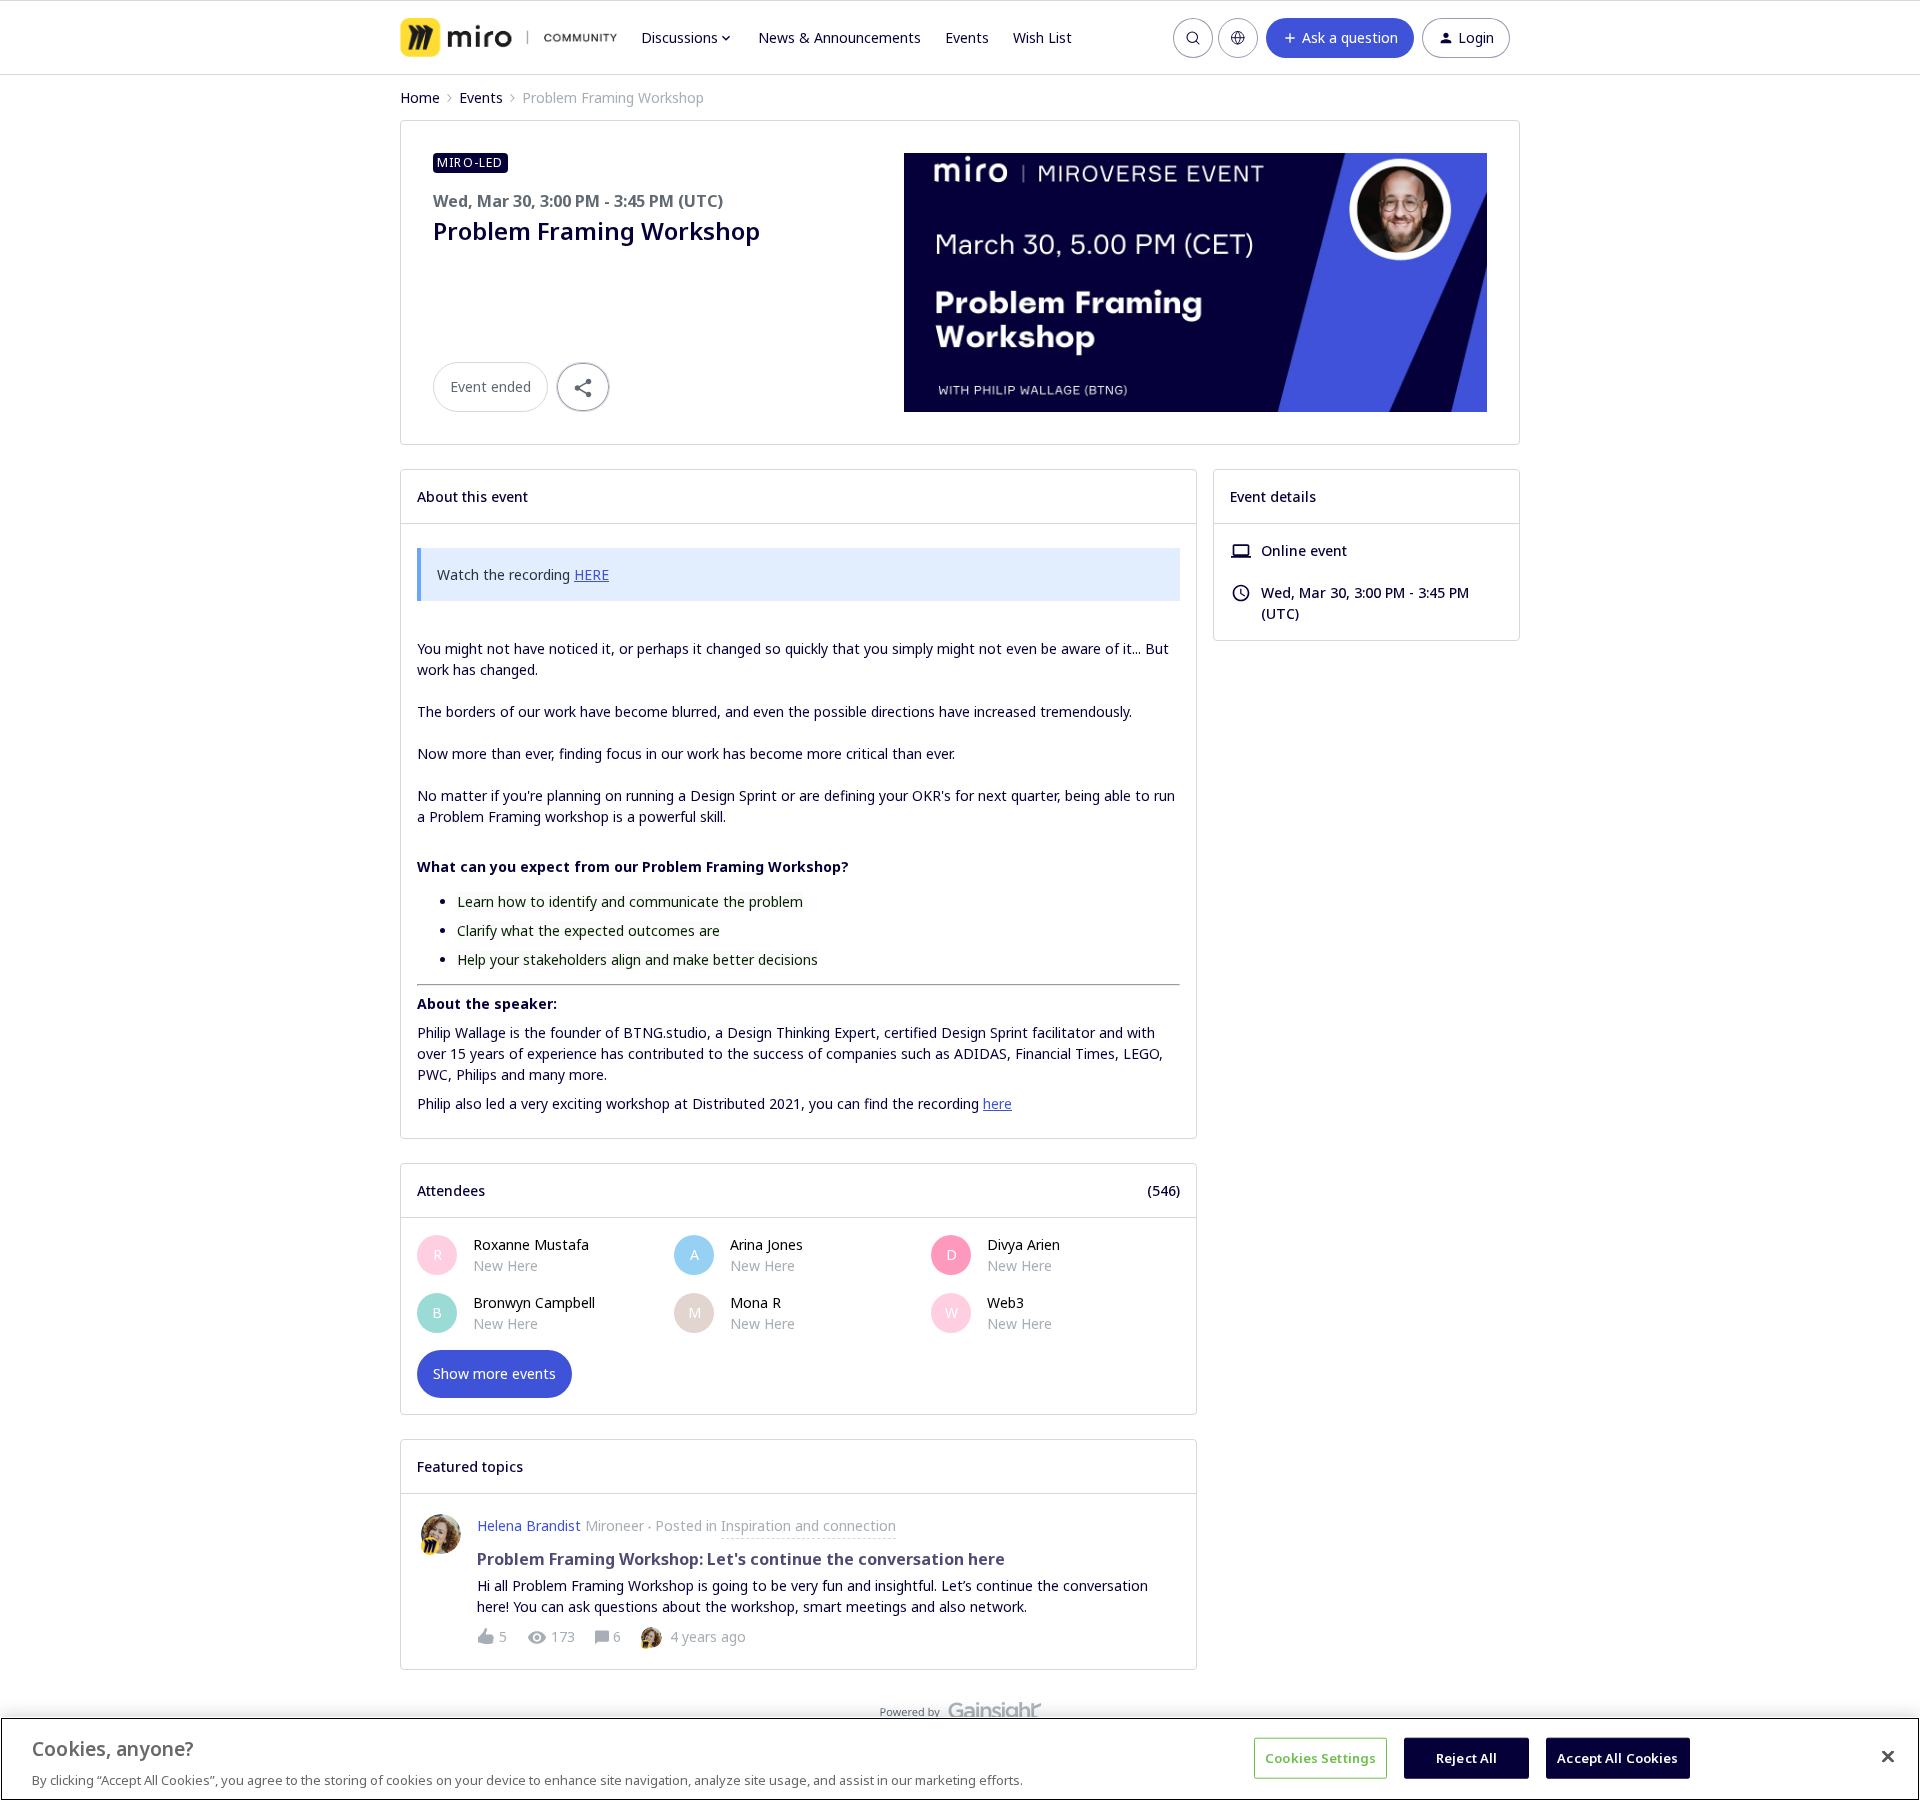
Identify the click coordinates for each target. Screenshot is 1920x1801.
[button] (1340, 38)
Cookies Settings (1320, 1757)
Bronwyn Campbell (534, 1302)
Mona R (755, 1302)
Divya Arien (1023, 1244)
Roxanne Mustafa (531, 1244)
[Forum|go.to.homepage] (508, 38)
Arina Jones (766, 1244)
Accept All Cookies (1617, 1757)
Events (967, 37)
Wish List (1042, 37)
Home (420, 97)
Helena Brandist (529, 1525)
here (997, 1103)
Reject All (1466, 1757)
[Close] (1888, 1756)
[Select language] (1238, 38)
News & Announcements (839, 37)
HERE (591, 574)
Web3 (1005, 1302)
